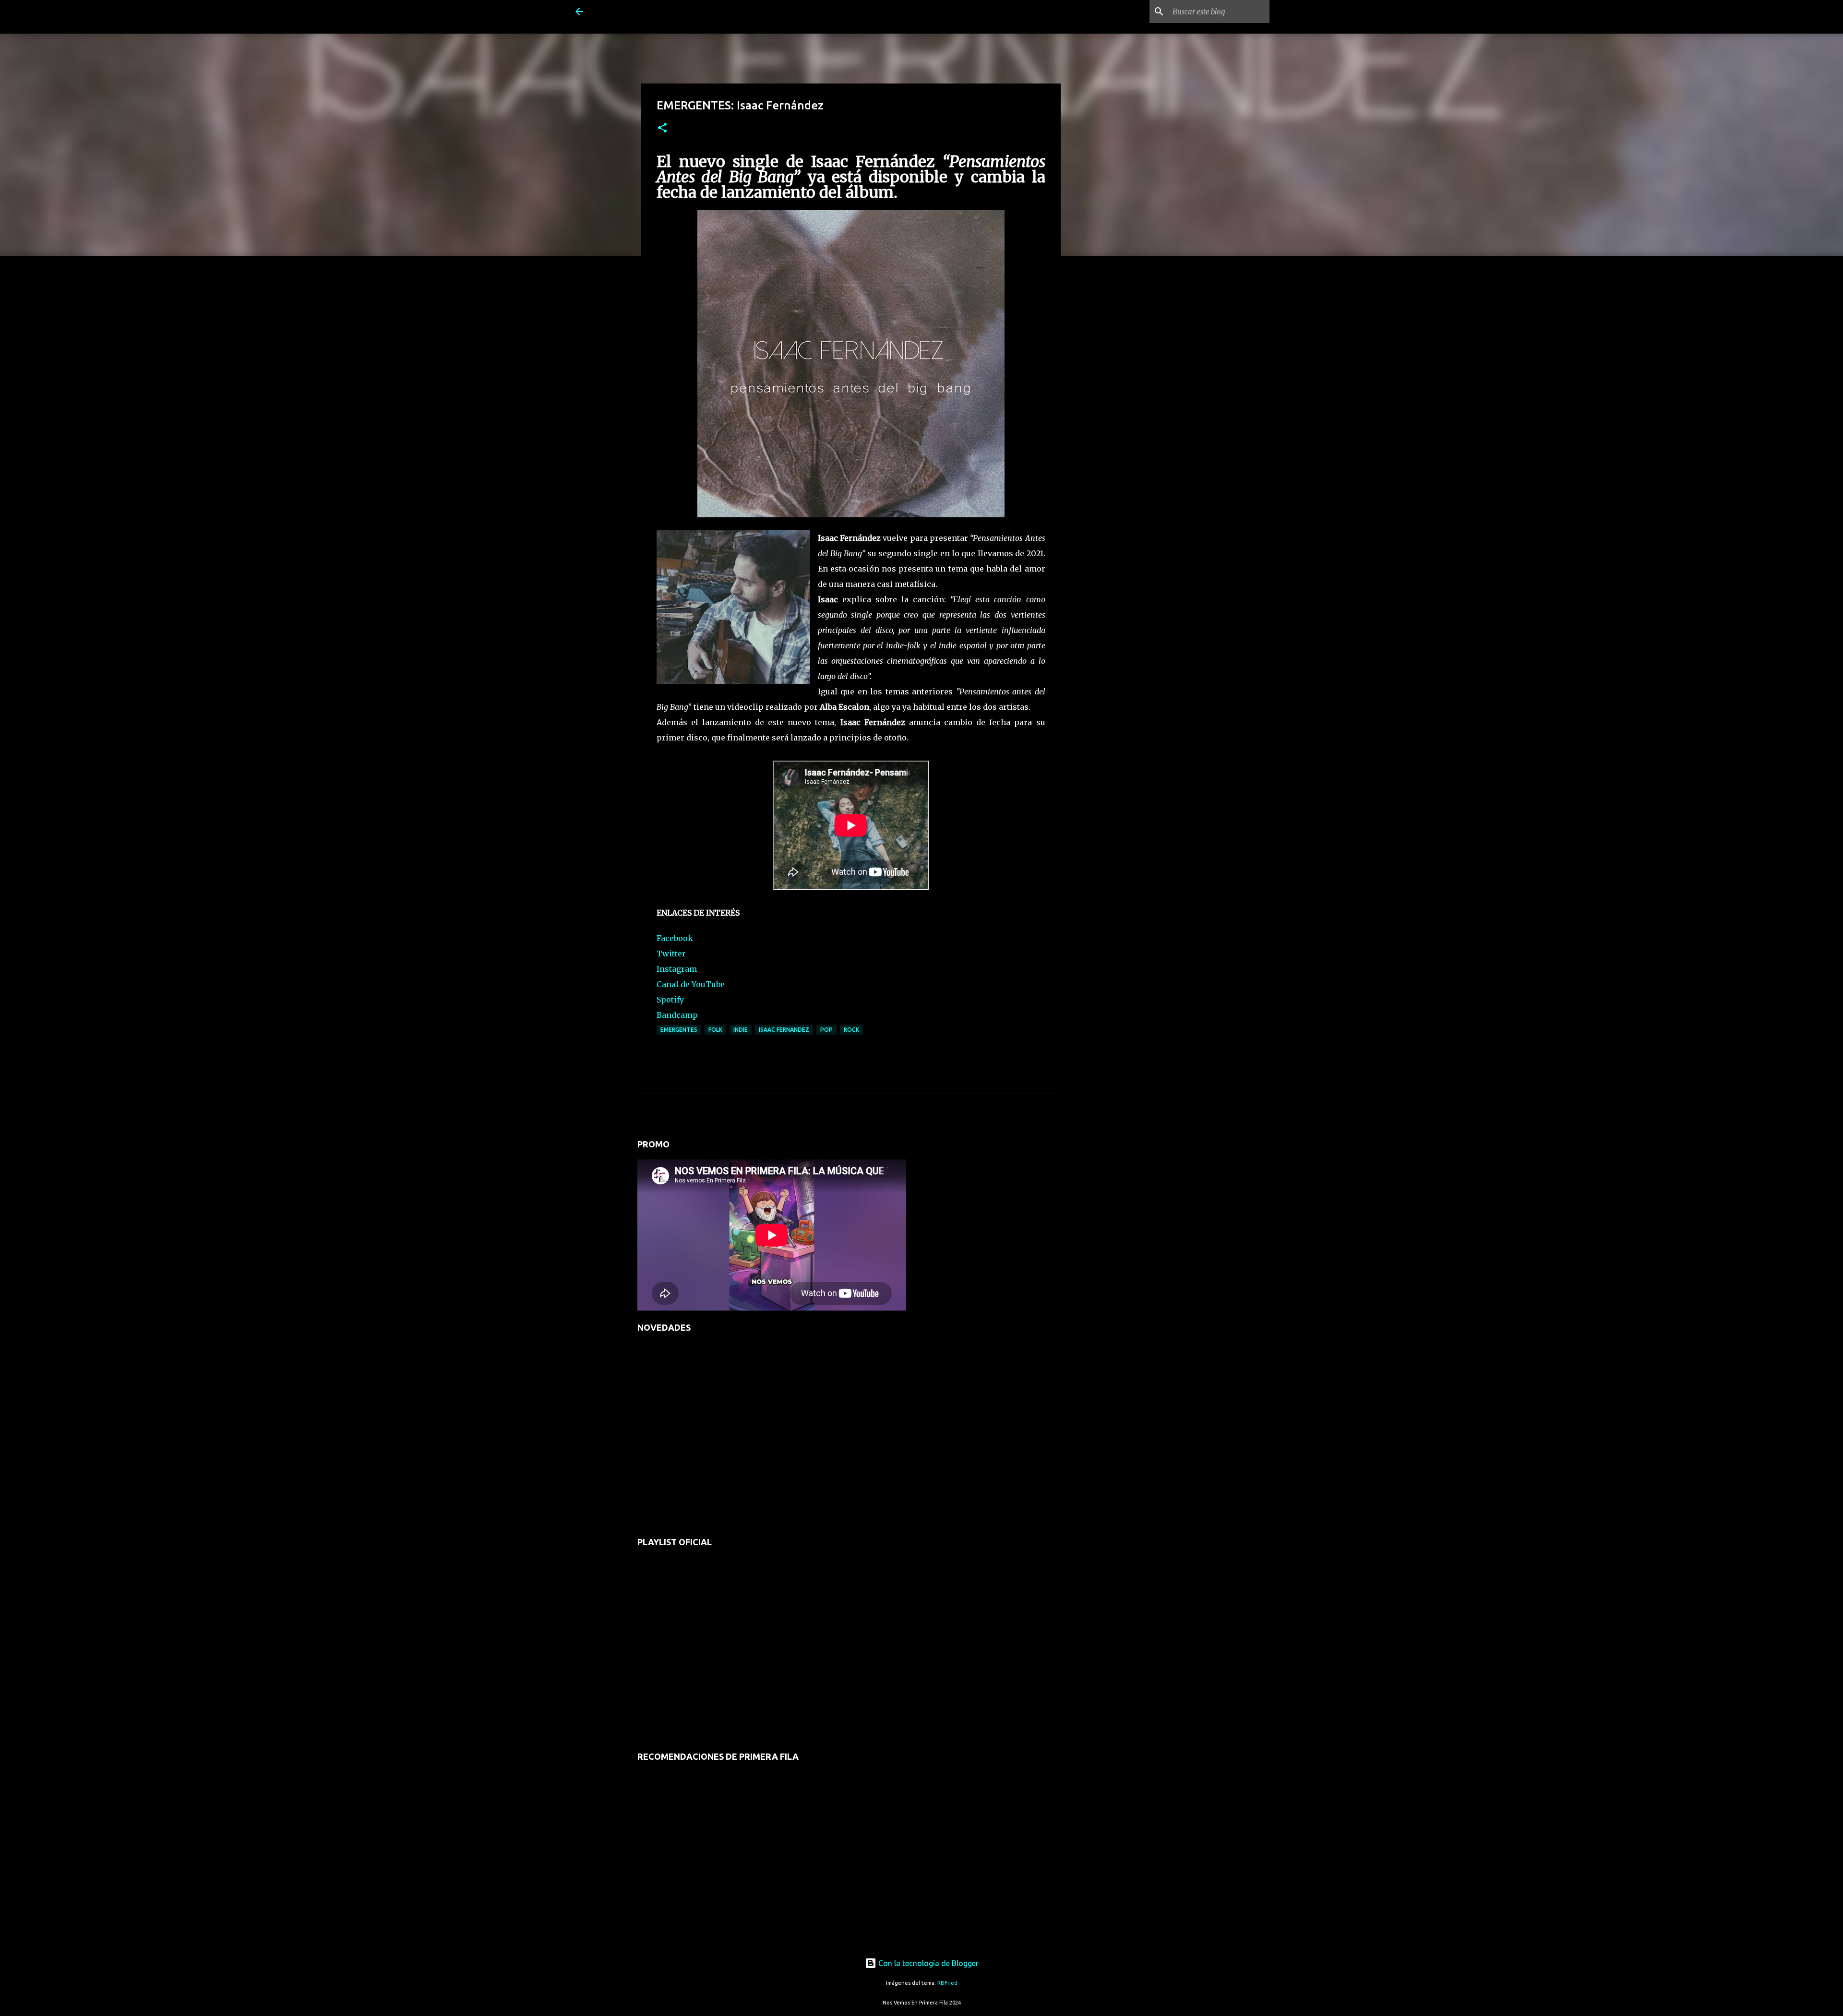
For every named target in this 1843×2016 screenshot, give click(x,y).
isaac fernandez (784, 1030)
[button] (662, 128)
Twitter (671, 954)
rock (851, 1030)
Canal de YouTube (691, 984)
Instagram (677, 969)
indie (741, 1030)
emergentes (679, 1030)
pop (826, 1030)
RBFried (947, 1983)
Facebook (675, 938)
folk (715, 1030)
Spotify (670, 1000)
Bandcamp (677, 1015)
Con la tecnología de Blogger (927, 1963)
